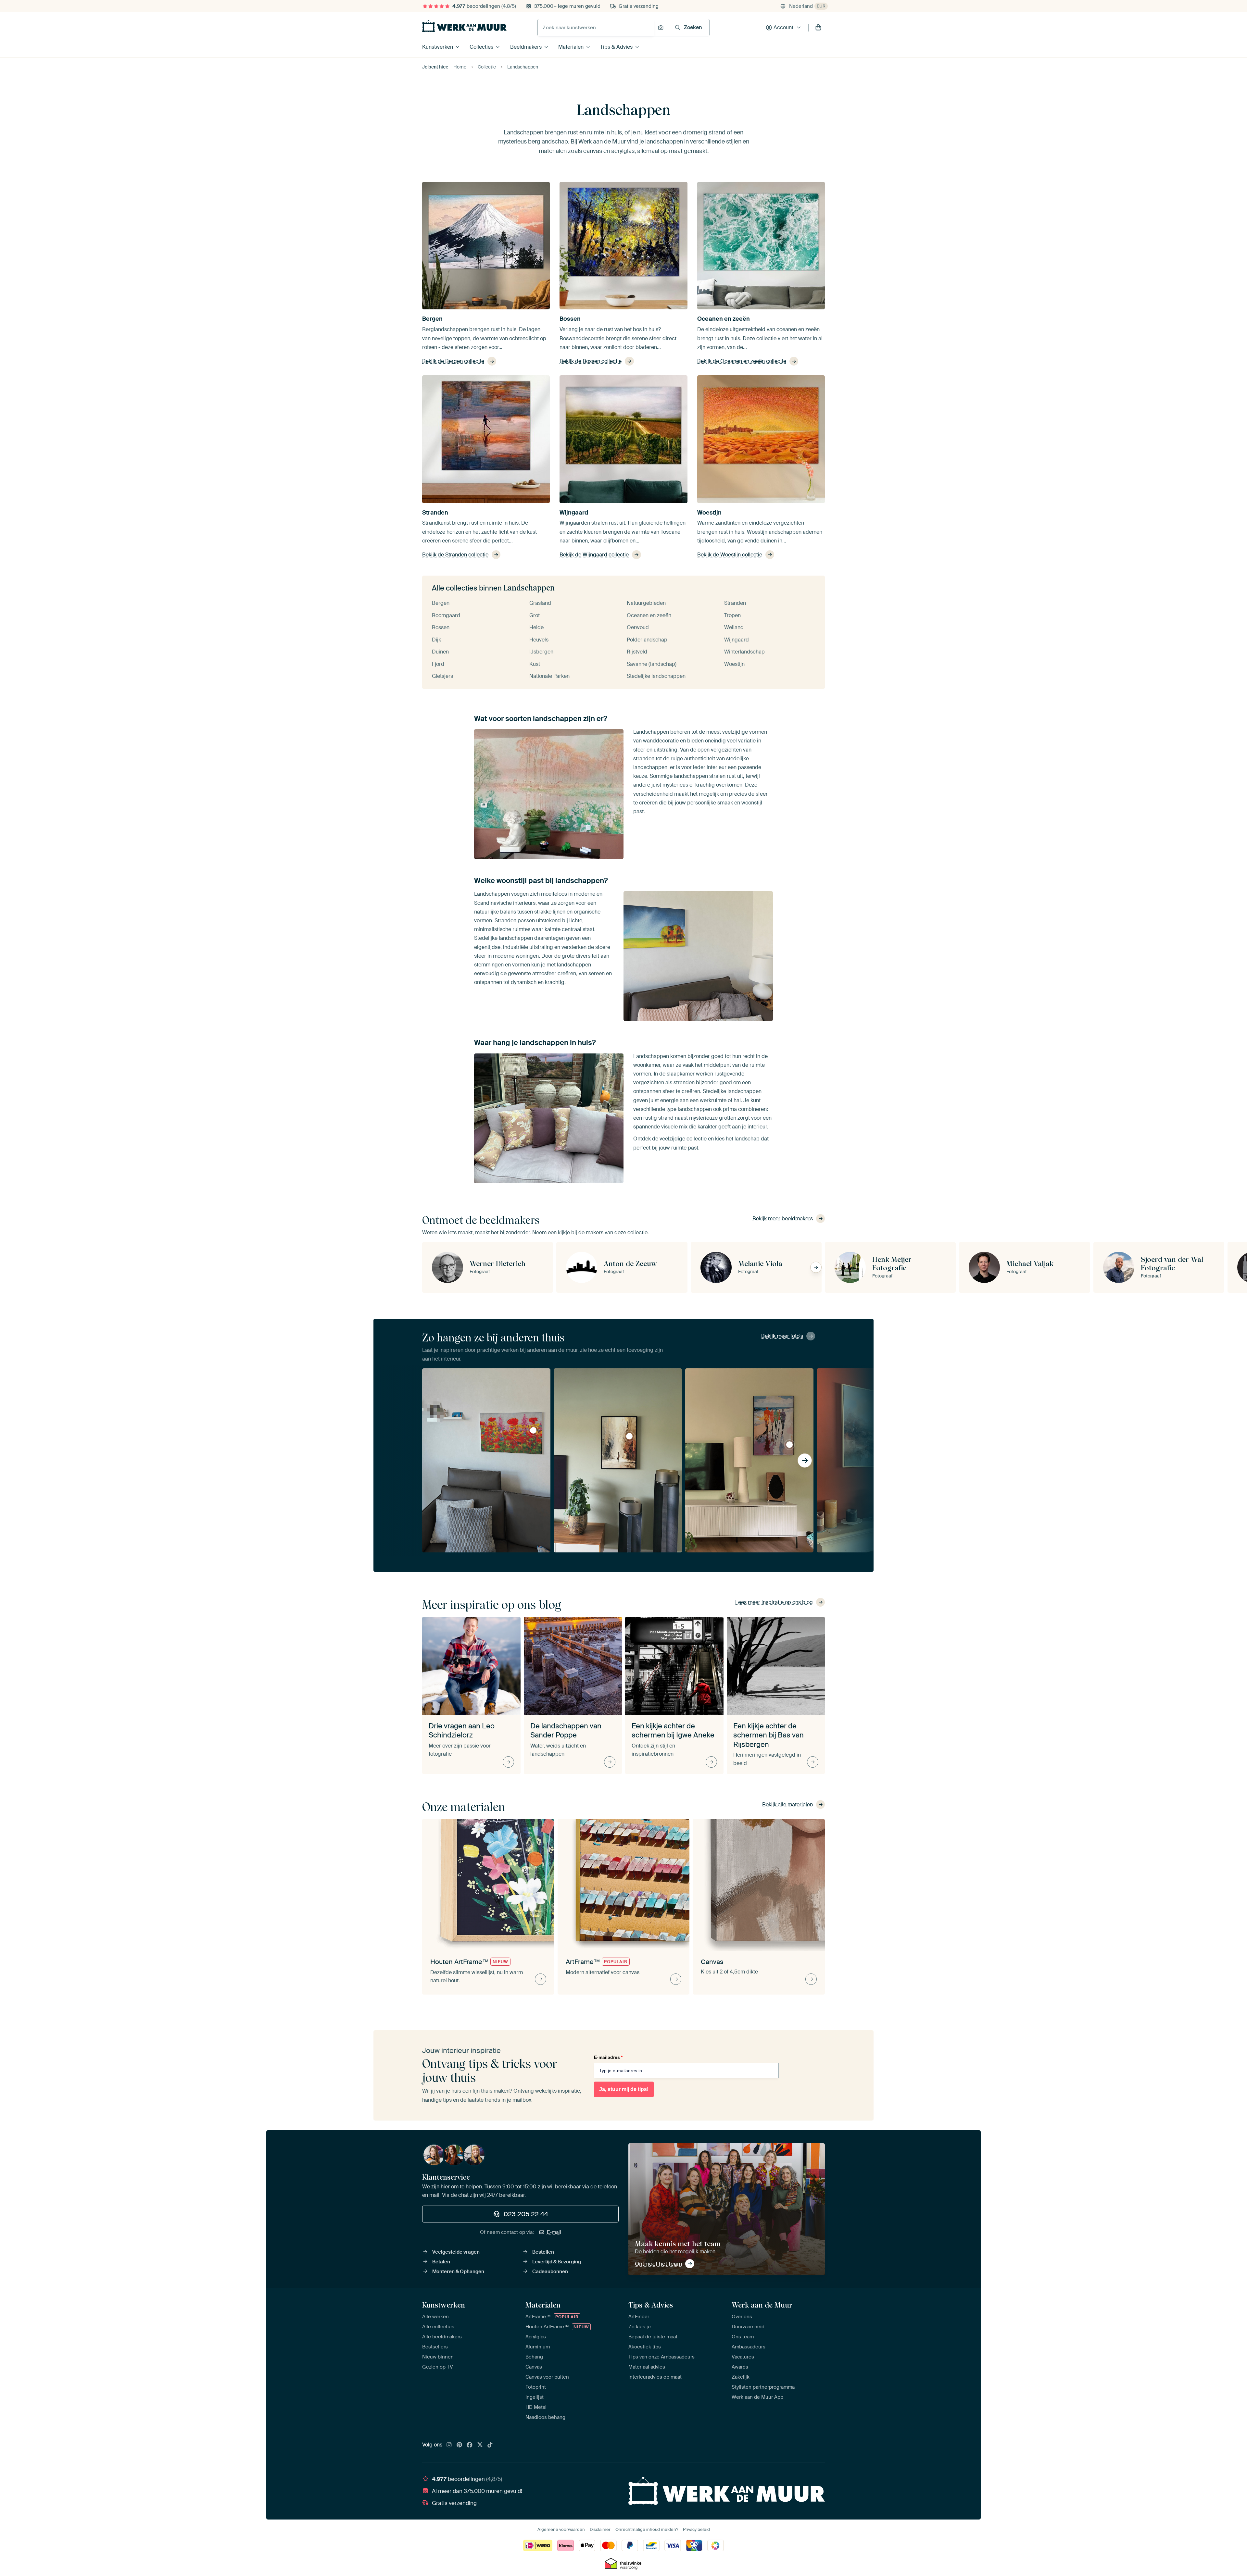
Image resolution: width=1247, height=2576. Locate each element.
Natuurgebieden (646, 603)
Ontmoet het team (658, 2264)
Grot (535, 615)
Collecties (481, 47)
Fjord (438, 664)
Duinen (440, 652)
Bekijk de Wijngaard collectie (594, 555)
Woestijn (709, 513)
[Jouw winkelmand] (818, 28)
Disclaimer (600, 2529)
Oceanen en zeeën (724, 319)
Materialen (571, 47)
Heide (536, 627)
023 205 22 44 (526, 2214)
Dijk (436, 640)
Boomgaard (446, 615)
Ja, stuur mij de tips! (624, 2089)
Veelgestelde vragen (456, 2252)
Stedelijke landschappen (656, 676)
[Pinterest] (460, 2445)
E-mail (554, 2232)
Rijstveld (637, 652)
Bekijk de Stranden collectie (455, 555)
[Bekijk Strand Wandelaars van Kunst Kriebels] (789, 1445)
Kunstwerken (438, 47)
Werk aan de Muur (762, 2305)
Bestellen (543, 2252)
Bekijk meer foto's (782, 1336)
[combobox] (596, 28)
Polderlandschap (647, 640)
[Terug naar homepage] (464, 26)
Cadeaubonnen (550, 2271)
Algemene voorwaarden (561, 2529)
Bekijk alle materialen (787, 1804)
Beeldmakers (526, 47)
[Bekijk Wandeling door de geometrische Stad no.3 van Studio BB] (629, 1436)
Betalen (441, 2262)
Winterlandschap (744, 652)
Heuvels (539, 640)
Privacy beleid (696, 2529)
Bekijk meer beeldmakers (783, 1219)
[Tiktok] (490, 2445)
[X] (480, 2445)
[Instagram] (449, 2445)
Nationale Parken (549, 676)
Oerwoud (638, 627)
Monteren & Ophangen (458, 2271)
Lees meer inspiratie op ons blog (774, 1602)
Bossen (570, 319)
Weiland (734, 627)
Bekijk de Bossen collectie (591, 361)
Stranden (435, 513)
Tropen (732, 615)
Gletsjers (442, 676)
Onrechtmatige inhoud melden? (647, 2529)
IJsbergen (541, 652)
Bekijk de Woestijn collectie (730, 555)
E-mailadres (608, 2057)
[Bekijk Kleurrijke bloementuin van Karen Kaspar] (533, 1430)
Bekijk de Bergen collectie (453, 361)
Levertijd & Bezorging (557, 2262)
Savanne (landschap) (652, 664)
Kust (535, 664)
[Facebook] (470, 2445)
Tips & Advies (616, 47)
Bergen (432, 319)
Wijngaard (574, 513)
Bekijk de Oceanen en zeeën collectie (742, 361)
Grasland (540, 603)
